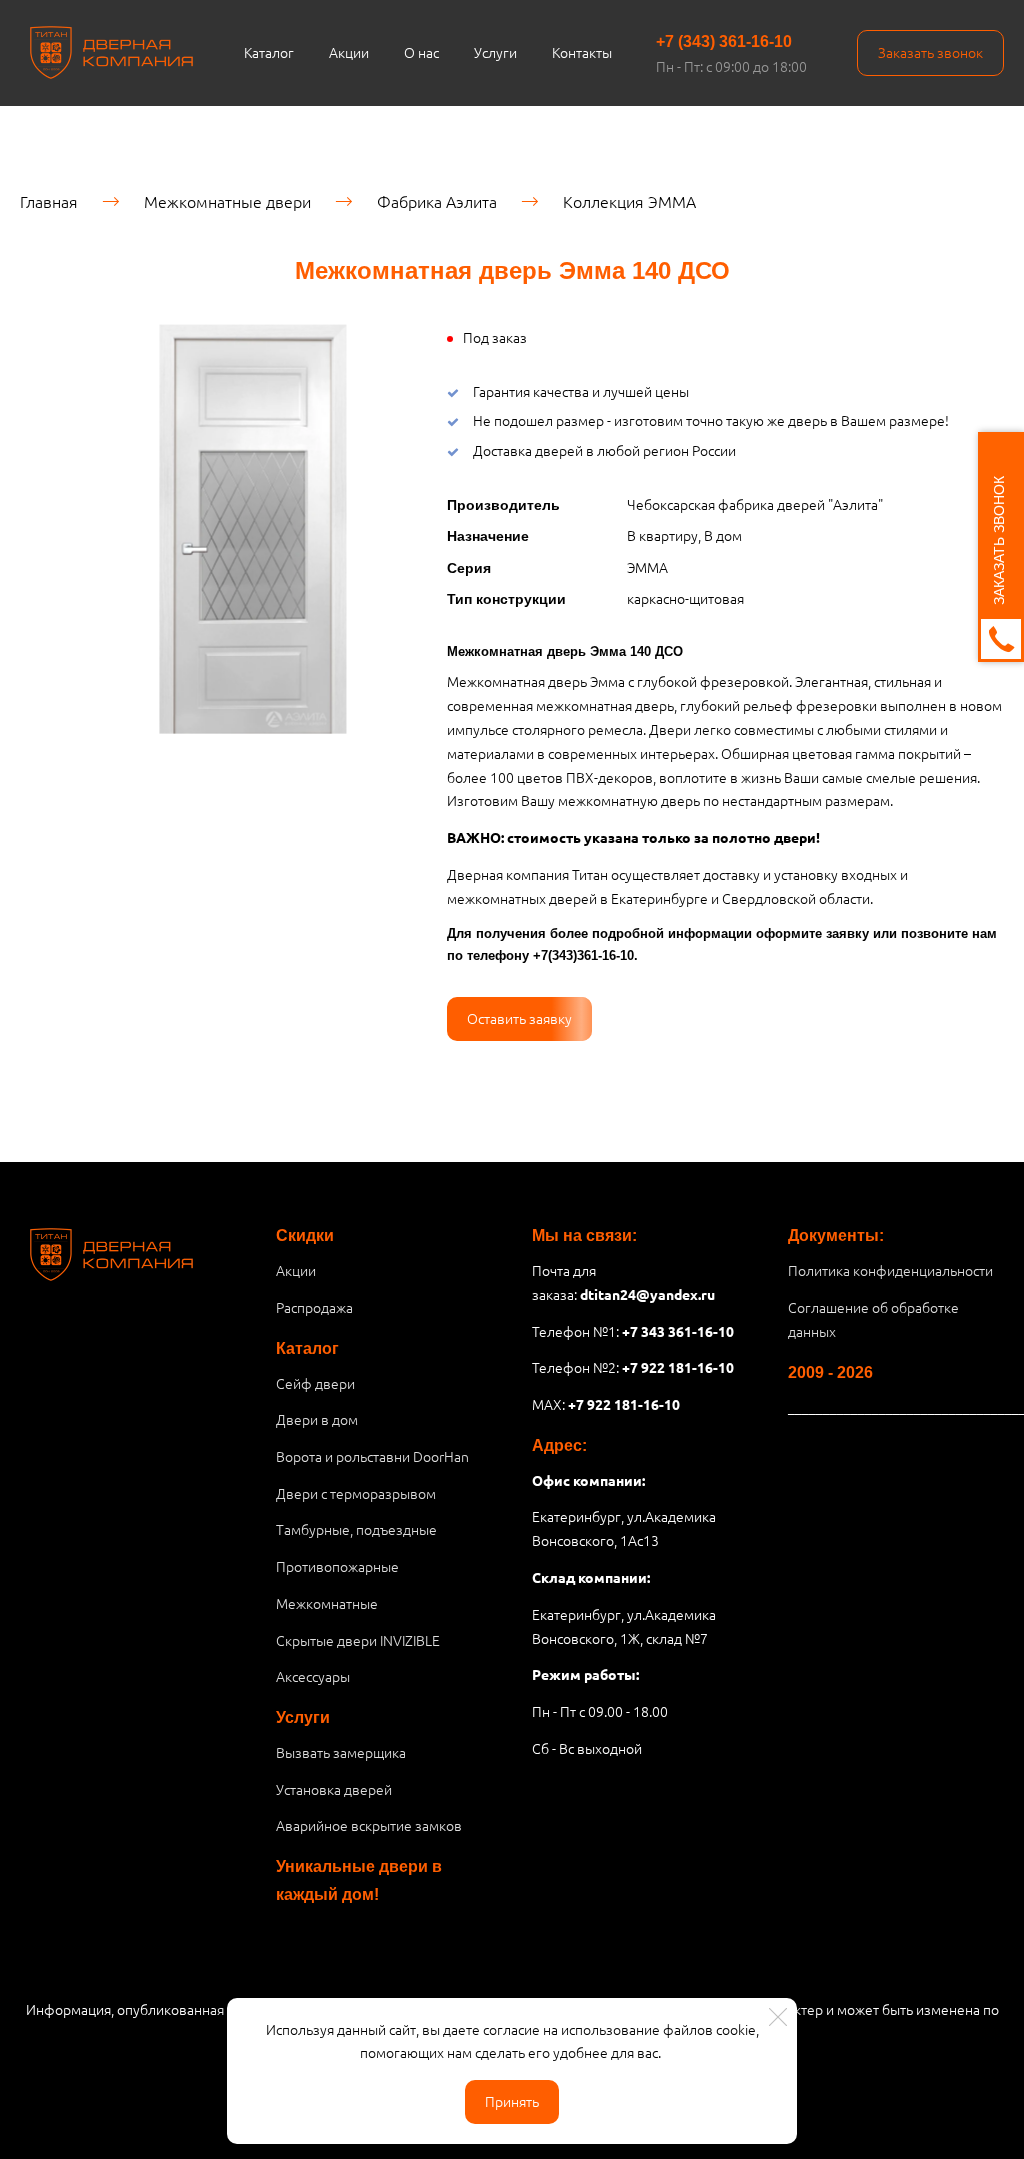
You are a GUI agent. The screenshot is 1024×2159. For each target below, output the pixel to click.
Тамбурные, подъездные (356, 1529)
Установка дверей (334, 1789)
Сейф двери (315, 1383)
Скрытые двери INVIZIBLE (358, 1640)
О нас (421, 52)
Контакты (582, 52)
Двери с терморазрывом (356, 1493)
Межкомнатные (327, 1603)
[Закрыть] (778, 2017)
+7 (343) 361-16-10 (724, 41)
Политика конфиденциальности (890, 1270)
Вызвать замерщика (341, 1752)
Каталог (269, 52)
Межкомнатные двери (227, 201)
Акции (349, 52)
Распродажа (314, 1307)
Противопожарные (337, 1566)
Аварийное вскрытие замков (369, 1825)
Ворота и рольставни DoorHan (372, 1456)
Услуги (495, 52)
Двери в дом (317, 1419)
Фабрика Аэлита (437, 201)
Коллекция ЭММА (629, 201)
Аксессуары (313, 1676)
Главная (49, 201)
